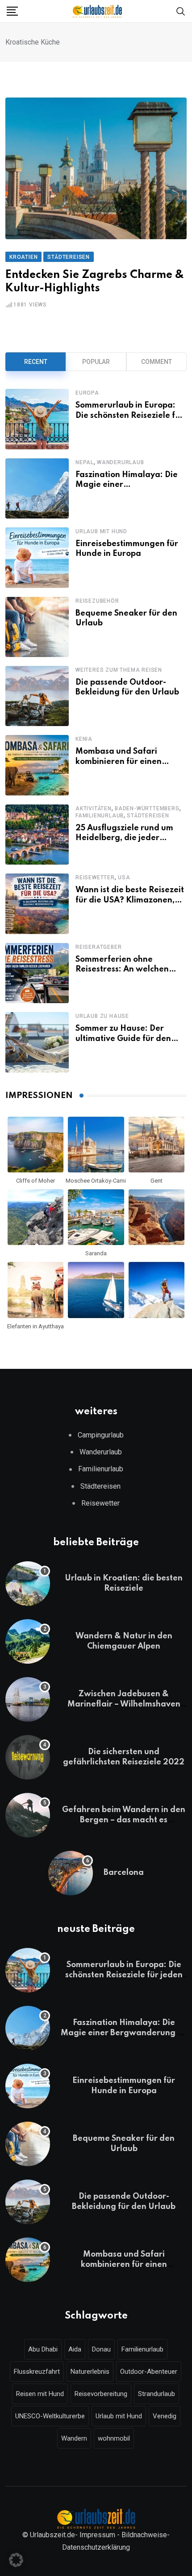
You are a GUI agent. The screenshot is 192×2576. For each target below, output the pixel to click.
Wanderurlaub (121, 462)
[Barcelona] (71, 1873)
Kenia (84, 739)
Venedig (165, 2416)
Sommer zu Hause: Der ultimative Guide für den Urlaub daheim (123, 1039)
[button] (16, 2560)
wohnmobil (114, 2438)
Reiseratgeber (98, 947)
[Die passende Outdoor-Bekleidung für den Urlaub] (37, 696)
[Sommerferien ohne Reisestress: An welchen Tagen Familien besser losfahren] (37, 973)
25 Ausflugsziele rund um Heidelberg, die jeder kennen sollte (124, 838)
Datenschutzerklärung (96, 2547)
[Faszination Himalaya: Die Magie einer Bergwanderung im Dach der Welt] (37, 488)
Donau (101, 2349)
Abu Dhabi (43, 2349)
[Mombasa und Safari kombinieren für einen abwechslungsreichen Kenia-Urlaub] (37, 765)
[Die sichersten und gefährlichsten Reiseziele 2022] (28, 1757)
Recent (36, 362)
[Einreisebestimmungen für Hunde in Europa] (37, 557)
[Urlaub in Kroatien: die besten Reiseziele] (28, 1584)
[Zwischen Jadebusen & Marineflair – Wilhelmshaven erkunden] (28, 1699)
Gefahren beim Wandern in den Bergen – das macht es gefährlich (124, 1820)
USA (124, 878)
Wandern (74, 2438)
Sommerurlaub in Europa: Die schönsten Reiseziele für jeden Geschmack (129, 415)
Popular (96, 362)
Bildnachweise (144, 2535)
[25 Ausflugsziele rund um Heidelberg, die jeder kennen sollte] (37, 835)
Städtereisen (148, 816)
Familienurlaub (100, 816)
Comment (157, 362)
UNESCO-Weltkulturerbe (50, 2416)
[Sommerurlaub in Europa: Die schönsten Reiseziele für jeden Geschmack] (37, 419)
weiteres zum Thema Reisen (119, 670)
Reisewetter (95, 878)
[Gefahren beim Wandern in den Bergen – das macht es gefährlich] (28, 1815)
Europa (87, 393)
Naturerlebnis (90, 2372)
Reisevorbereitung (101, 2394)
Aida (75, 2349)
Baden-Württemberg (147, 808)
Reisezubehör (97, 601)
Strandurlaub (157, 2394)
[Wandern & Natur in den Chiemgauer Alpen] (28, 1641)
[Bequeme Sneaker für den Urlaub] (37, 627)
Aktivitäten (94, 808)
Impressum (97, 2535)
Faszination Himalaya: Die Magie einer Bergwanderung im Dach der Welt (124, 2033)
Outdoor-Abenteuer (149, 2372)
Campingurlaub (101, 1435)
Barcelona (124, 1873)
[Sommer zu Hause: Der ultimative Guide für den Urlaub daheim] (37, 1042)
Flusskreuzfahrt (37, 2372)
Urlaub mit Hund (101, 531)
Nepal (85, 462)
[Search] (181, 10)
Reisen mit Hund (40, 2394)
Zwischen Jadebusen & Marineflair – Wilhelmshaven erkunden (124, 1704)
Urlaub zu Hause (102, 1016)
